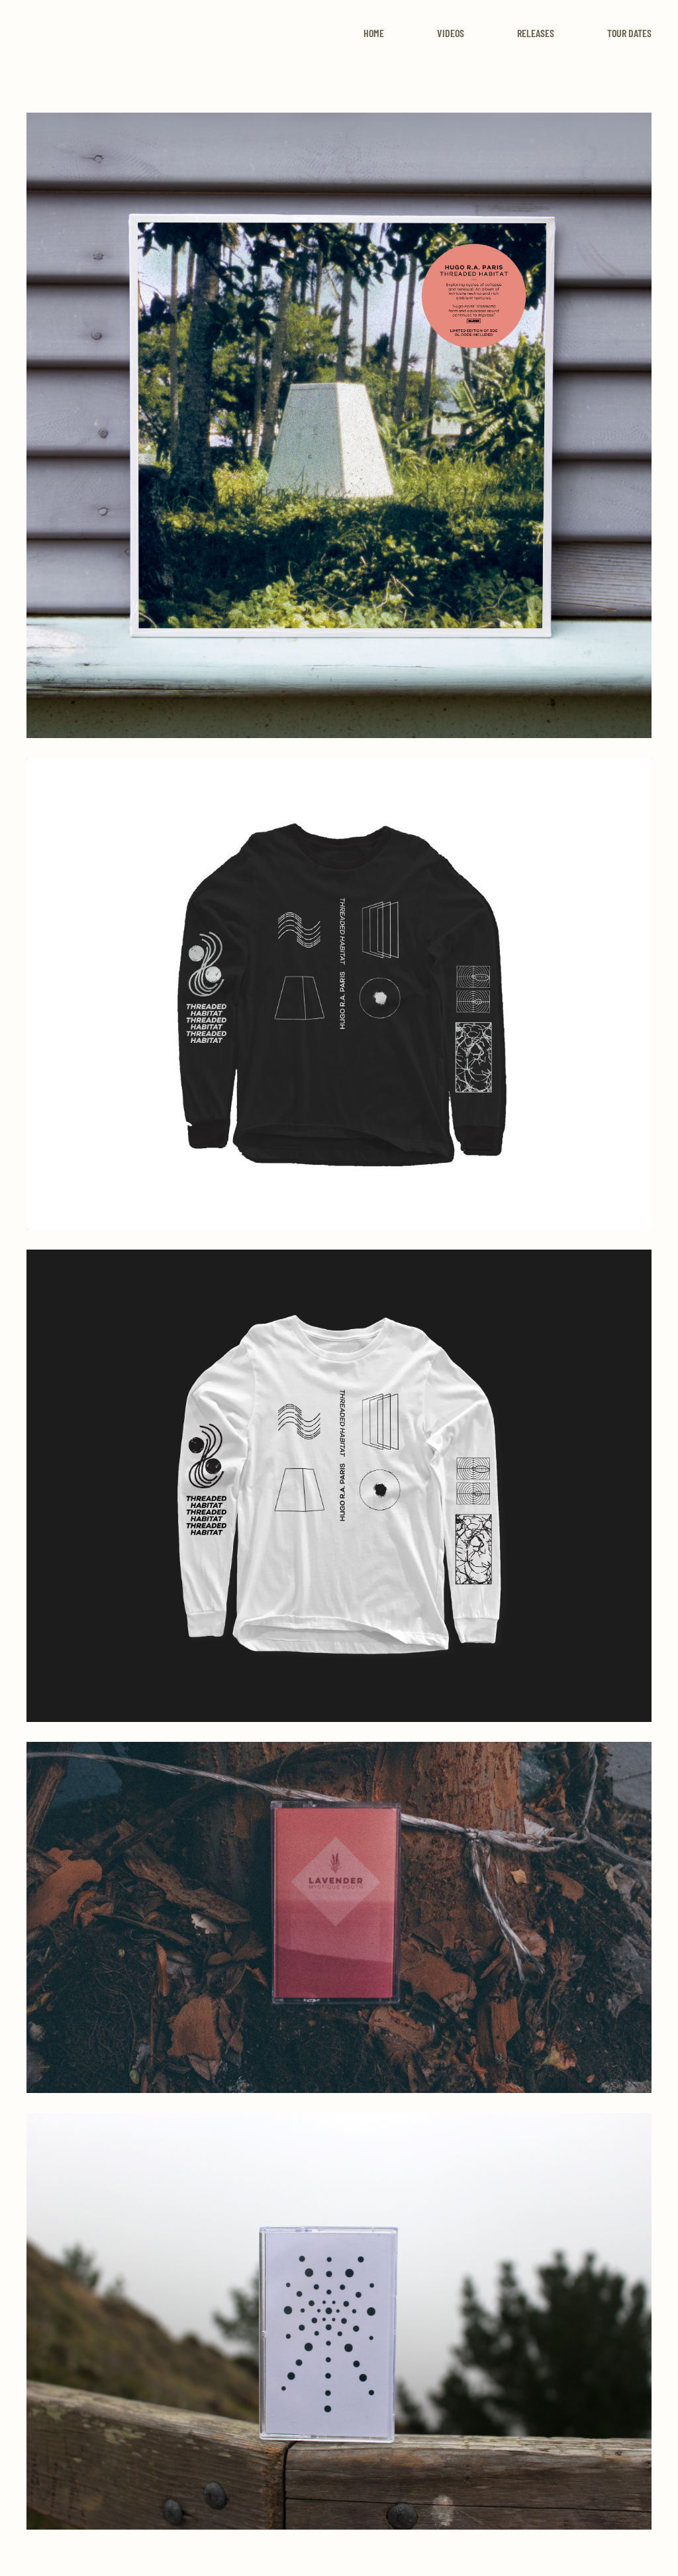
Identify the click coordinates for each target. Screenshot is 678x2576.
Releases (536, 33)
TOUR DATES (629, 33)
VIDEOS (451, 33)
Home (374, 33)
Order (339, 456)
